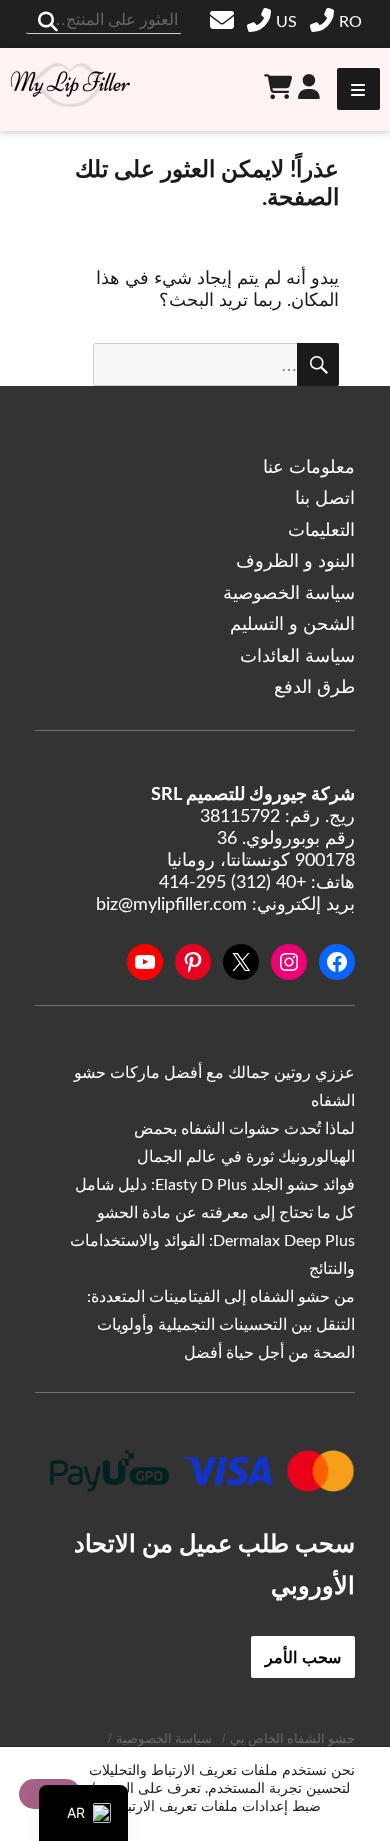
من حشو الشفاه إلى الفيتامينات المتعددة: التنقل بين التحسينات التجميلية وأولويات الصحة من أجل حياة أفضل (221, 1325)
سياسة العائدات (297, 657)
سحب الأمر (303, 1656)
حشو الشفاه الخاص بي (292, 1739)
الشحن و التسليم (292, 625)
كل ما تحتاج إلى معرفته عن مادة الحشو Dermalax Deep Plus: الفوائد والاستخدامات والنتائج (212, 1241)
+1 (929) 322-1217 (274, 22)
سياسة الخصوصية (289, 594)
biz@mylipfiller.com (224, 20)
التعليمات (321, 531)
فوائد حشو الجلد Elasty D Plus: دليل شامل (215, 1185)
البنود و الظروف (295, 562)
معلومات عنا (309, 468)
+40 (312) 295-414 (338, 22)
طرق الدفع (314, 688)
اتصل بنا (325, 499)
